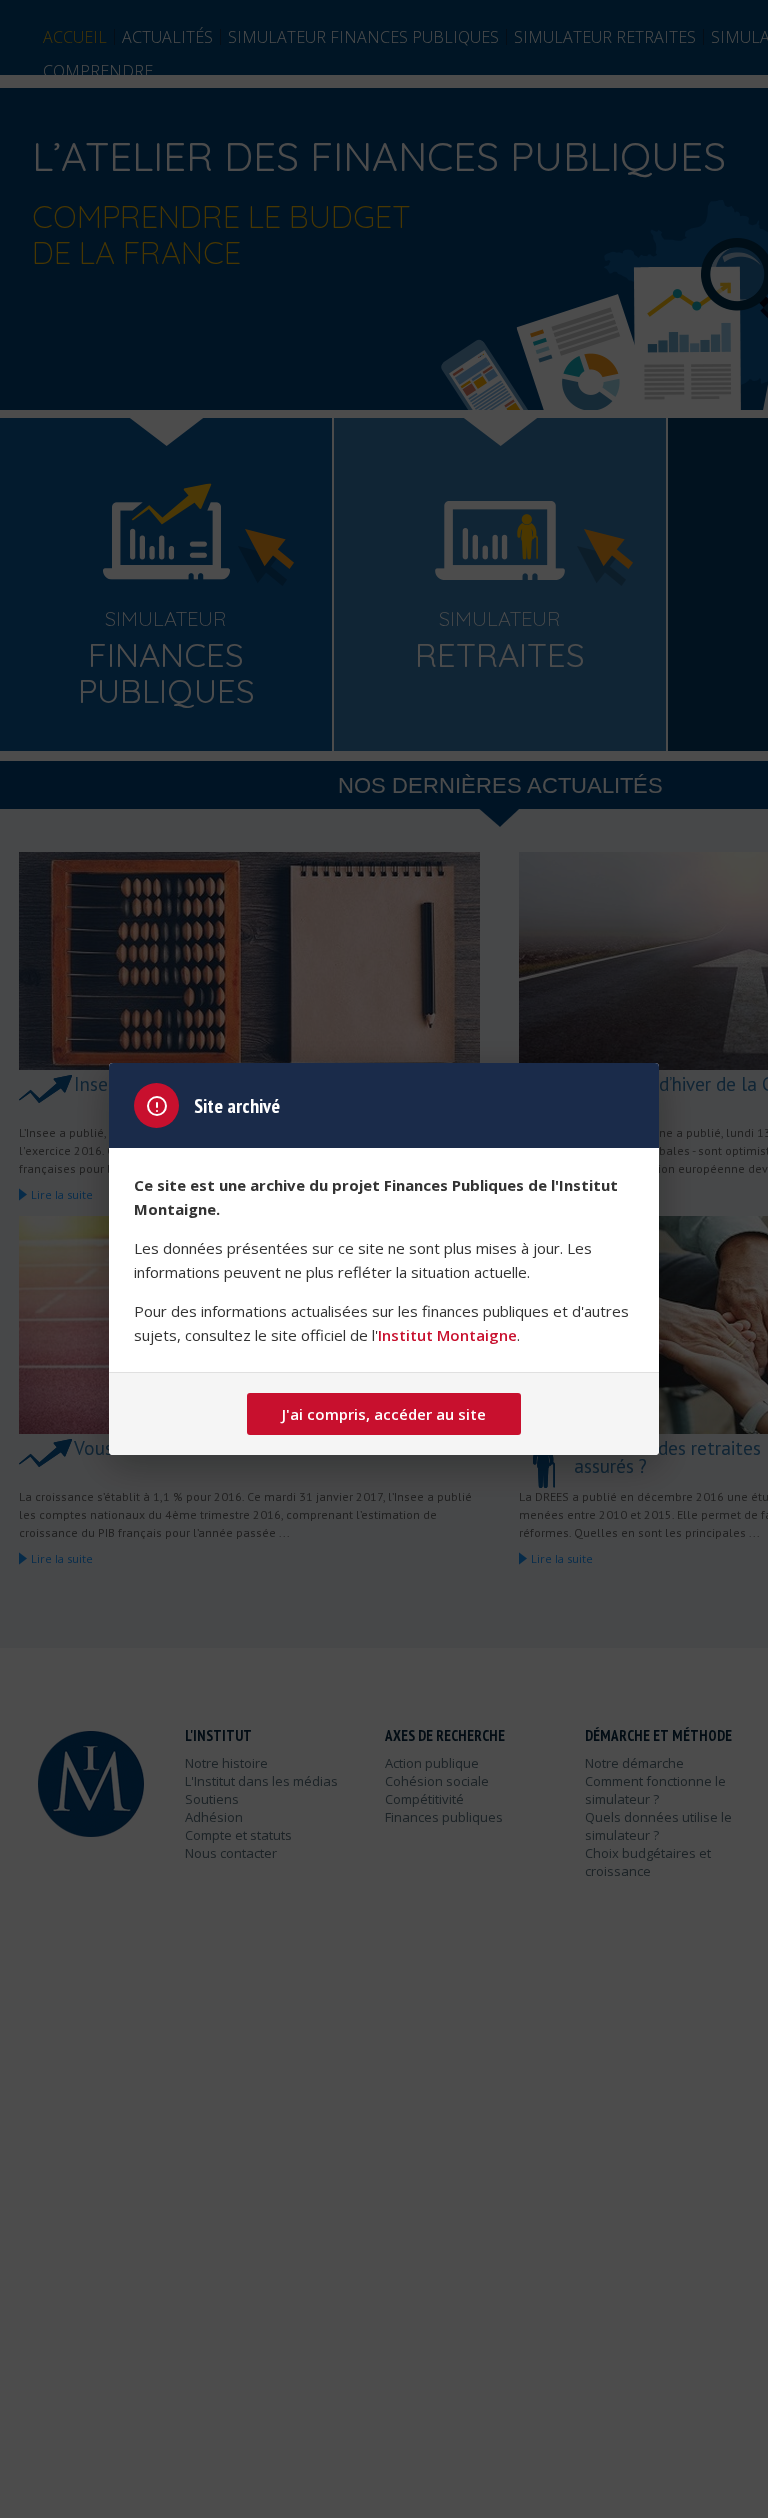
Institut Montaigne (447, 1335)
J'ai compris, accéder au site (384, 1414)
